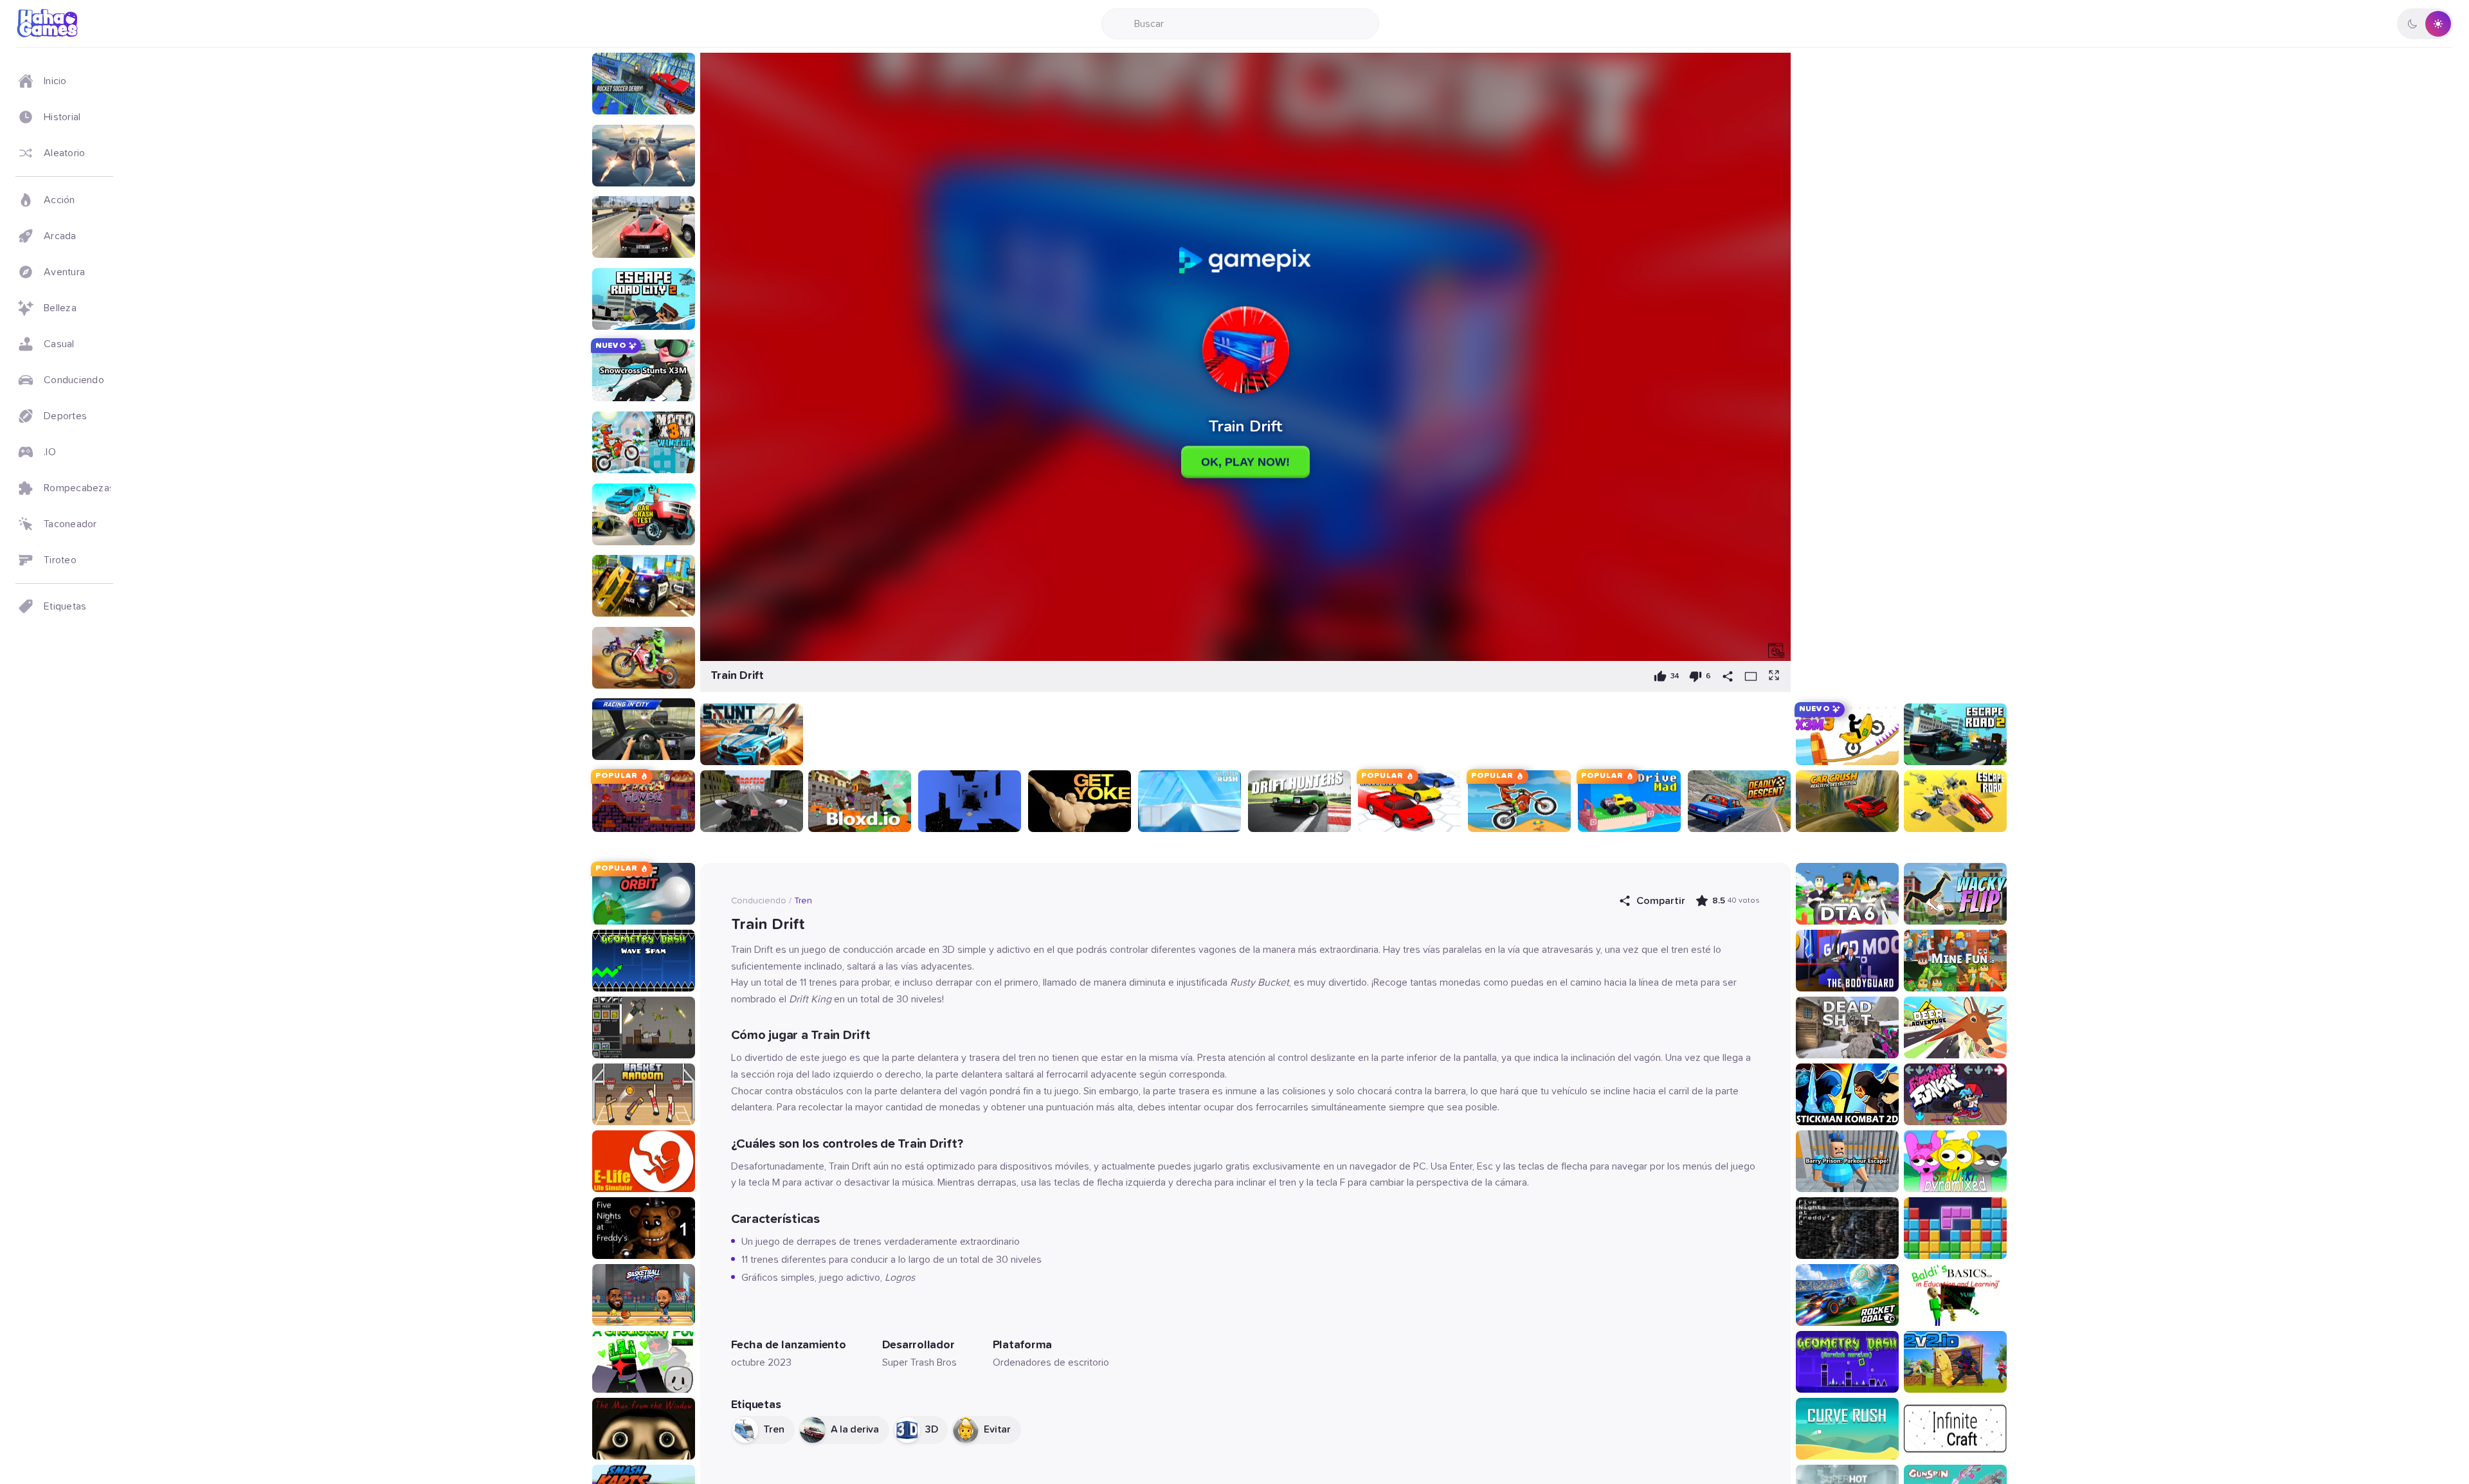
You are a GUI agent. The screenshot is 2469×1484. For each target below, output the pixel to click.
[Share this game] (1728, 676)
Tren (803, 901)
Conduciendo (759, 901)
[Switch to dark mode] (2425, 24)
